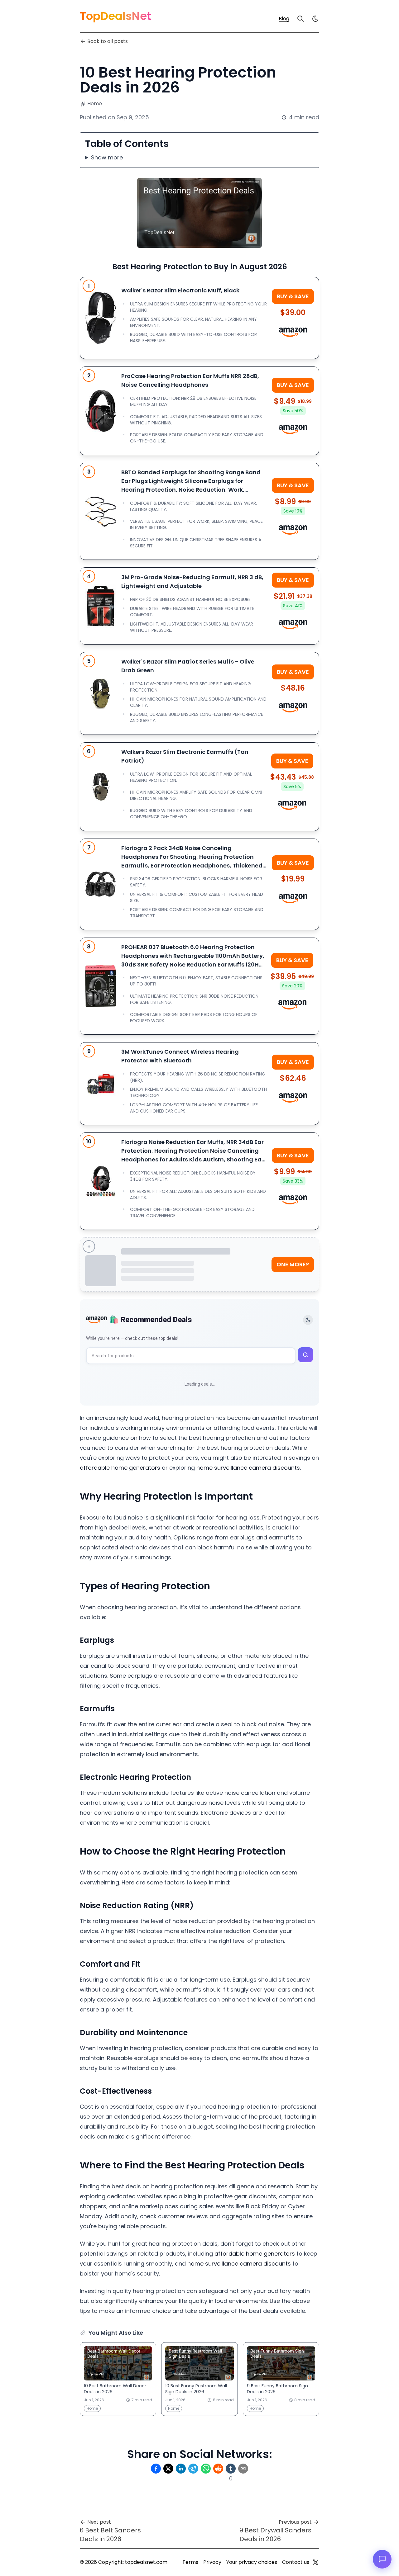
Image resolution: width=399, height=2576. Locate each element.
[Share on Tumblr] (231, 2469)
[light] (315, 19)
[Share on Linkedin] (181, 2469)
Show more (107, 157)
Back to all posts (108, 41)
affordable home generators (120, 1468)
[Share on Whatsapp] (206, 2469)
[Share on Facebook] (156, 2469)
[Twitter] (315, 2562)
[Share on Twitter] (168, 2469)
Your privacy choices (252, 2562)
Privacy (212, 2562)
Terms (190, 2562)
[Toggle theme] (308, 1320)
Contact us (296, 2562)
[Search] (300, 19)
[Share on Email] (243, 2469)
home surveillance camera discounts (248, 1468)
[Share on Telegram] (193, 2469)
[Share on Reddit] (218, 2469)
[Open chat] (382, 2559)
